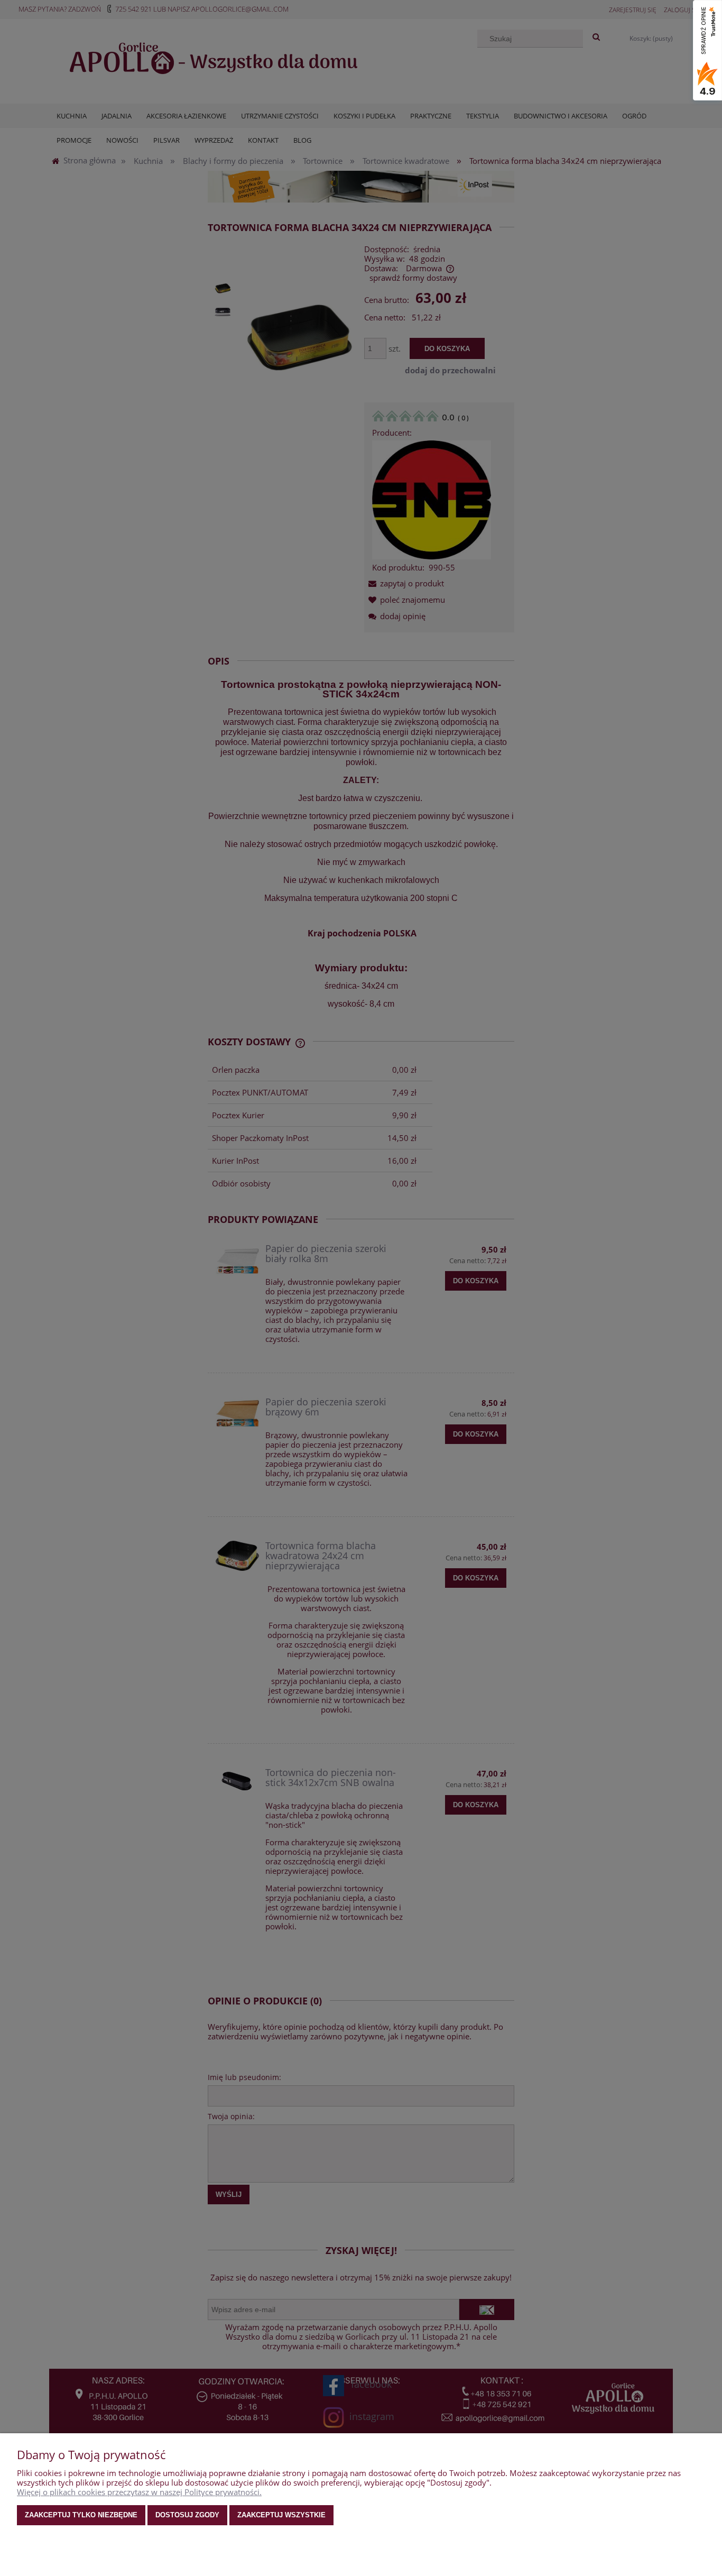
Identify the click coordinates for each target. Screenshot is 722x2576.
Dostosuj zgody (187, 2515)
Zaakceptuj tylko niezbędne (81, 2515)
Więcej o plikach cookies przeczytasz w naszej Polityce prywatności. (139, 2492)
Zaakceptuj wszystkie (281, 2515)
